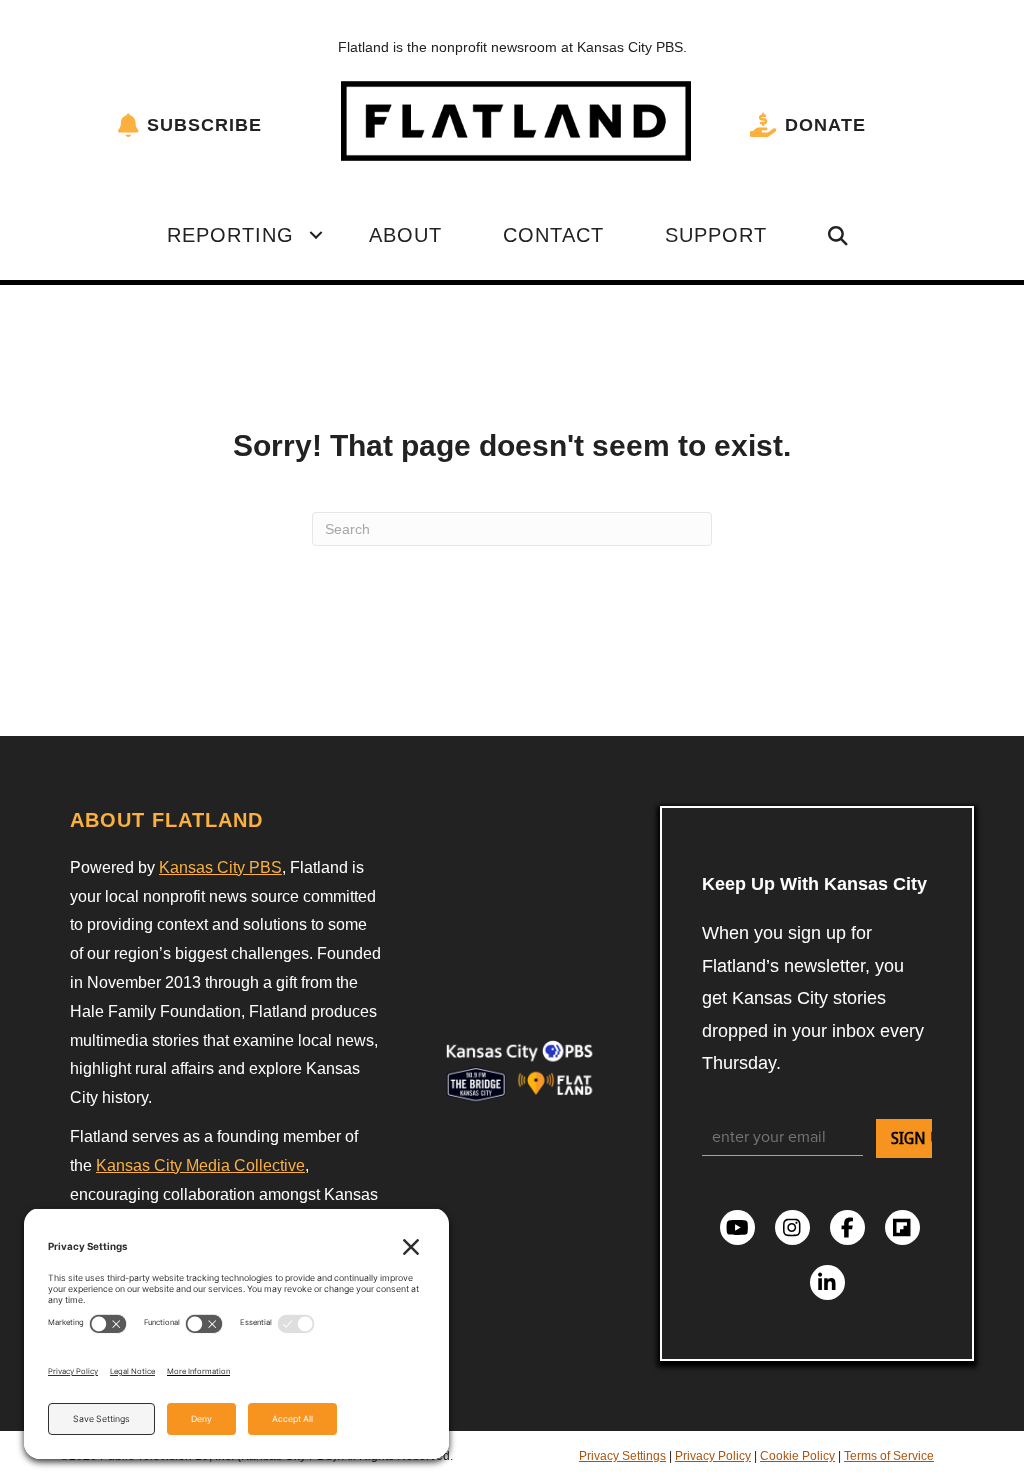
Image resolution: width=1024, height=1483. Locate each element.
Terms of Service (889, 1456)
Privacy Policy (713, 1456)
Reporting (230, 235)
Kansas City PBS (220, 867)
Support (716, 235)
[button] (316, 235)
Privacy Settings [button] (622, 1456)
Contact (553, 235)
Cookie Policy (797, 1456)
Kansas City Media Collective (200, 1165)
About (405, 235)
